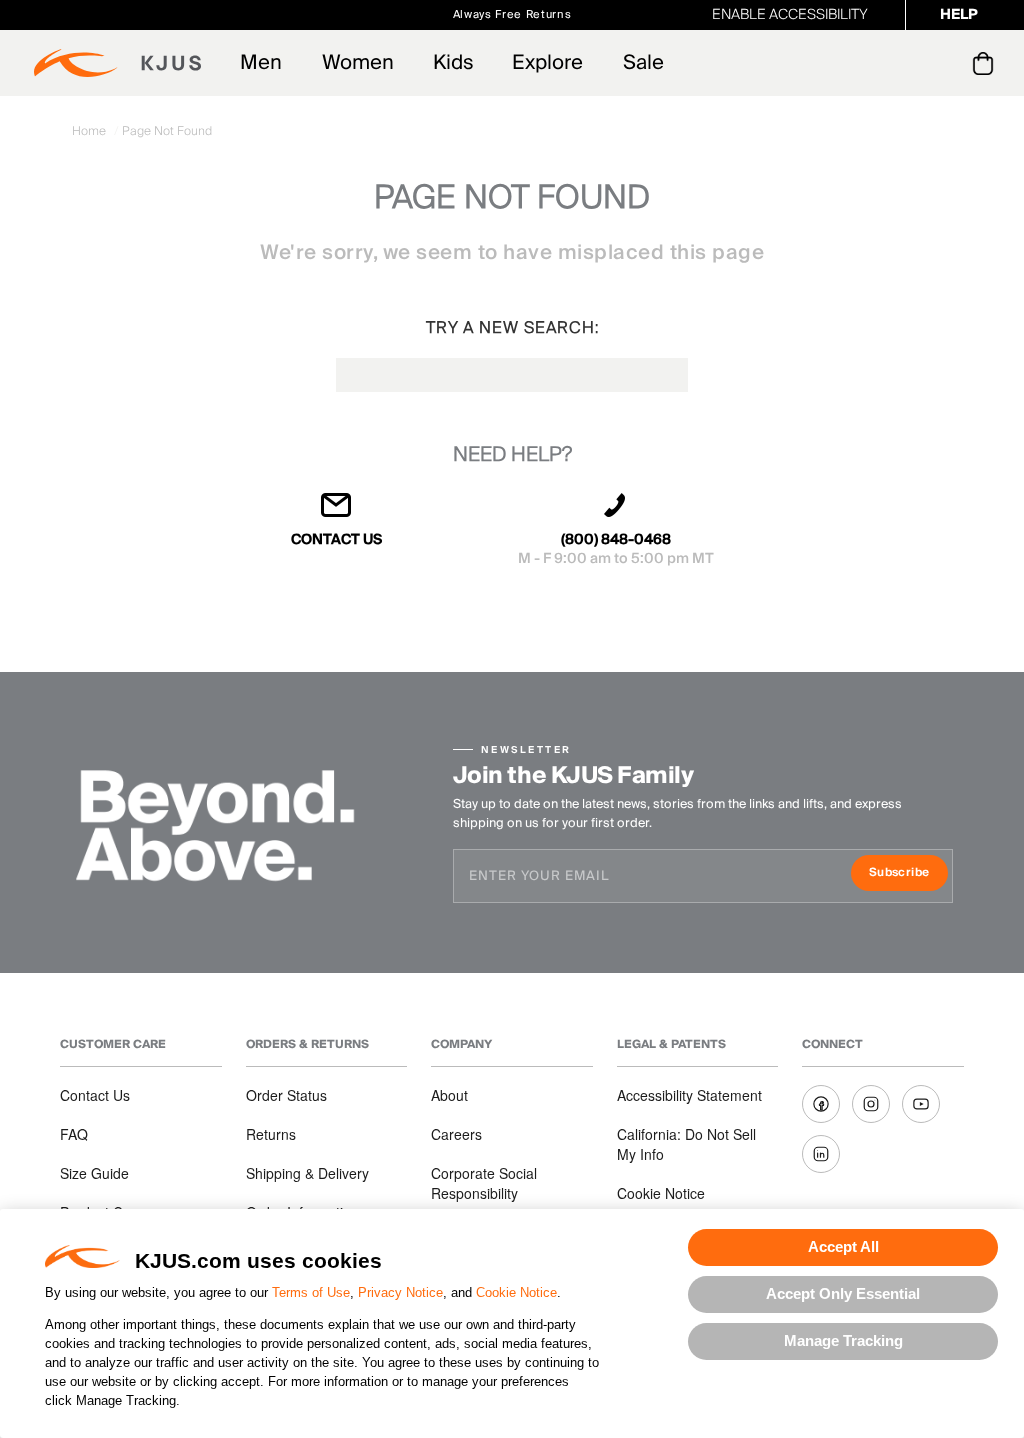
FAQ (74, 1134)
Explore (547, 63)
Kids (453, 63)
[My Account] (942, 63)
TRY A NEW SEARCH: (512, 328)
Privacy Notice (400, 1292)
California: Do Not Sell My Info (686, 1144)
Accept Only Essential (843, 1293)
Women (358, 63)
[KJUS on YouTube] (921, 1104)
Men (261, 63)
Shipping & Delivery (307, 1173)
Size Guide (94, 1173)
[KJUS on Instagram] (871, 1104)
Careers (456, 1134)
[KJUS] (117, 63)
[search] (902, 63)
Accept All (843, 1246)
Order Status (286, 1095)
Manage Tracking (843, 1340)
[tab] (986, 63)
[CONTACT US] (337, 513)
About (449, 1095)
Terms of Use (311, 1292)
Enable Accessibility (790, 15)
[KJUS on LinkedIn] (821, 1154)
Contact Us (95, 1095)
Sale (643, 63)
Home (90, 131)
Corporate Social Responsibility (484, 1183)
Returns (271, 1134)
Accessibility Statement (689, 1095)
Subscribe (908, 874)
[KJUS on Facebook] (821, 1104)
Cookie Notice (516, 1292)
